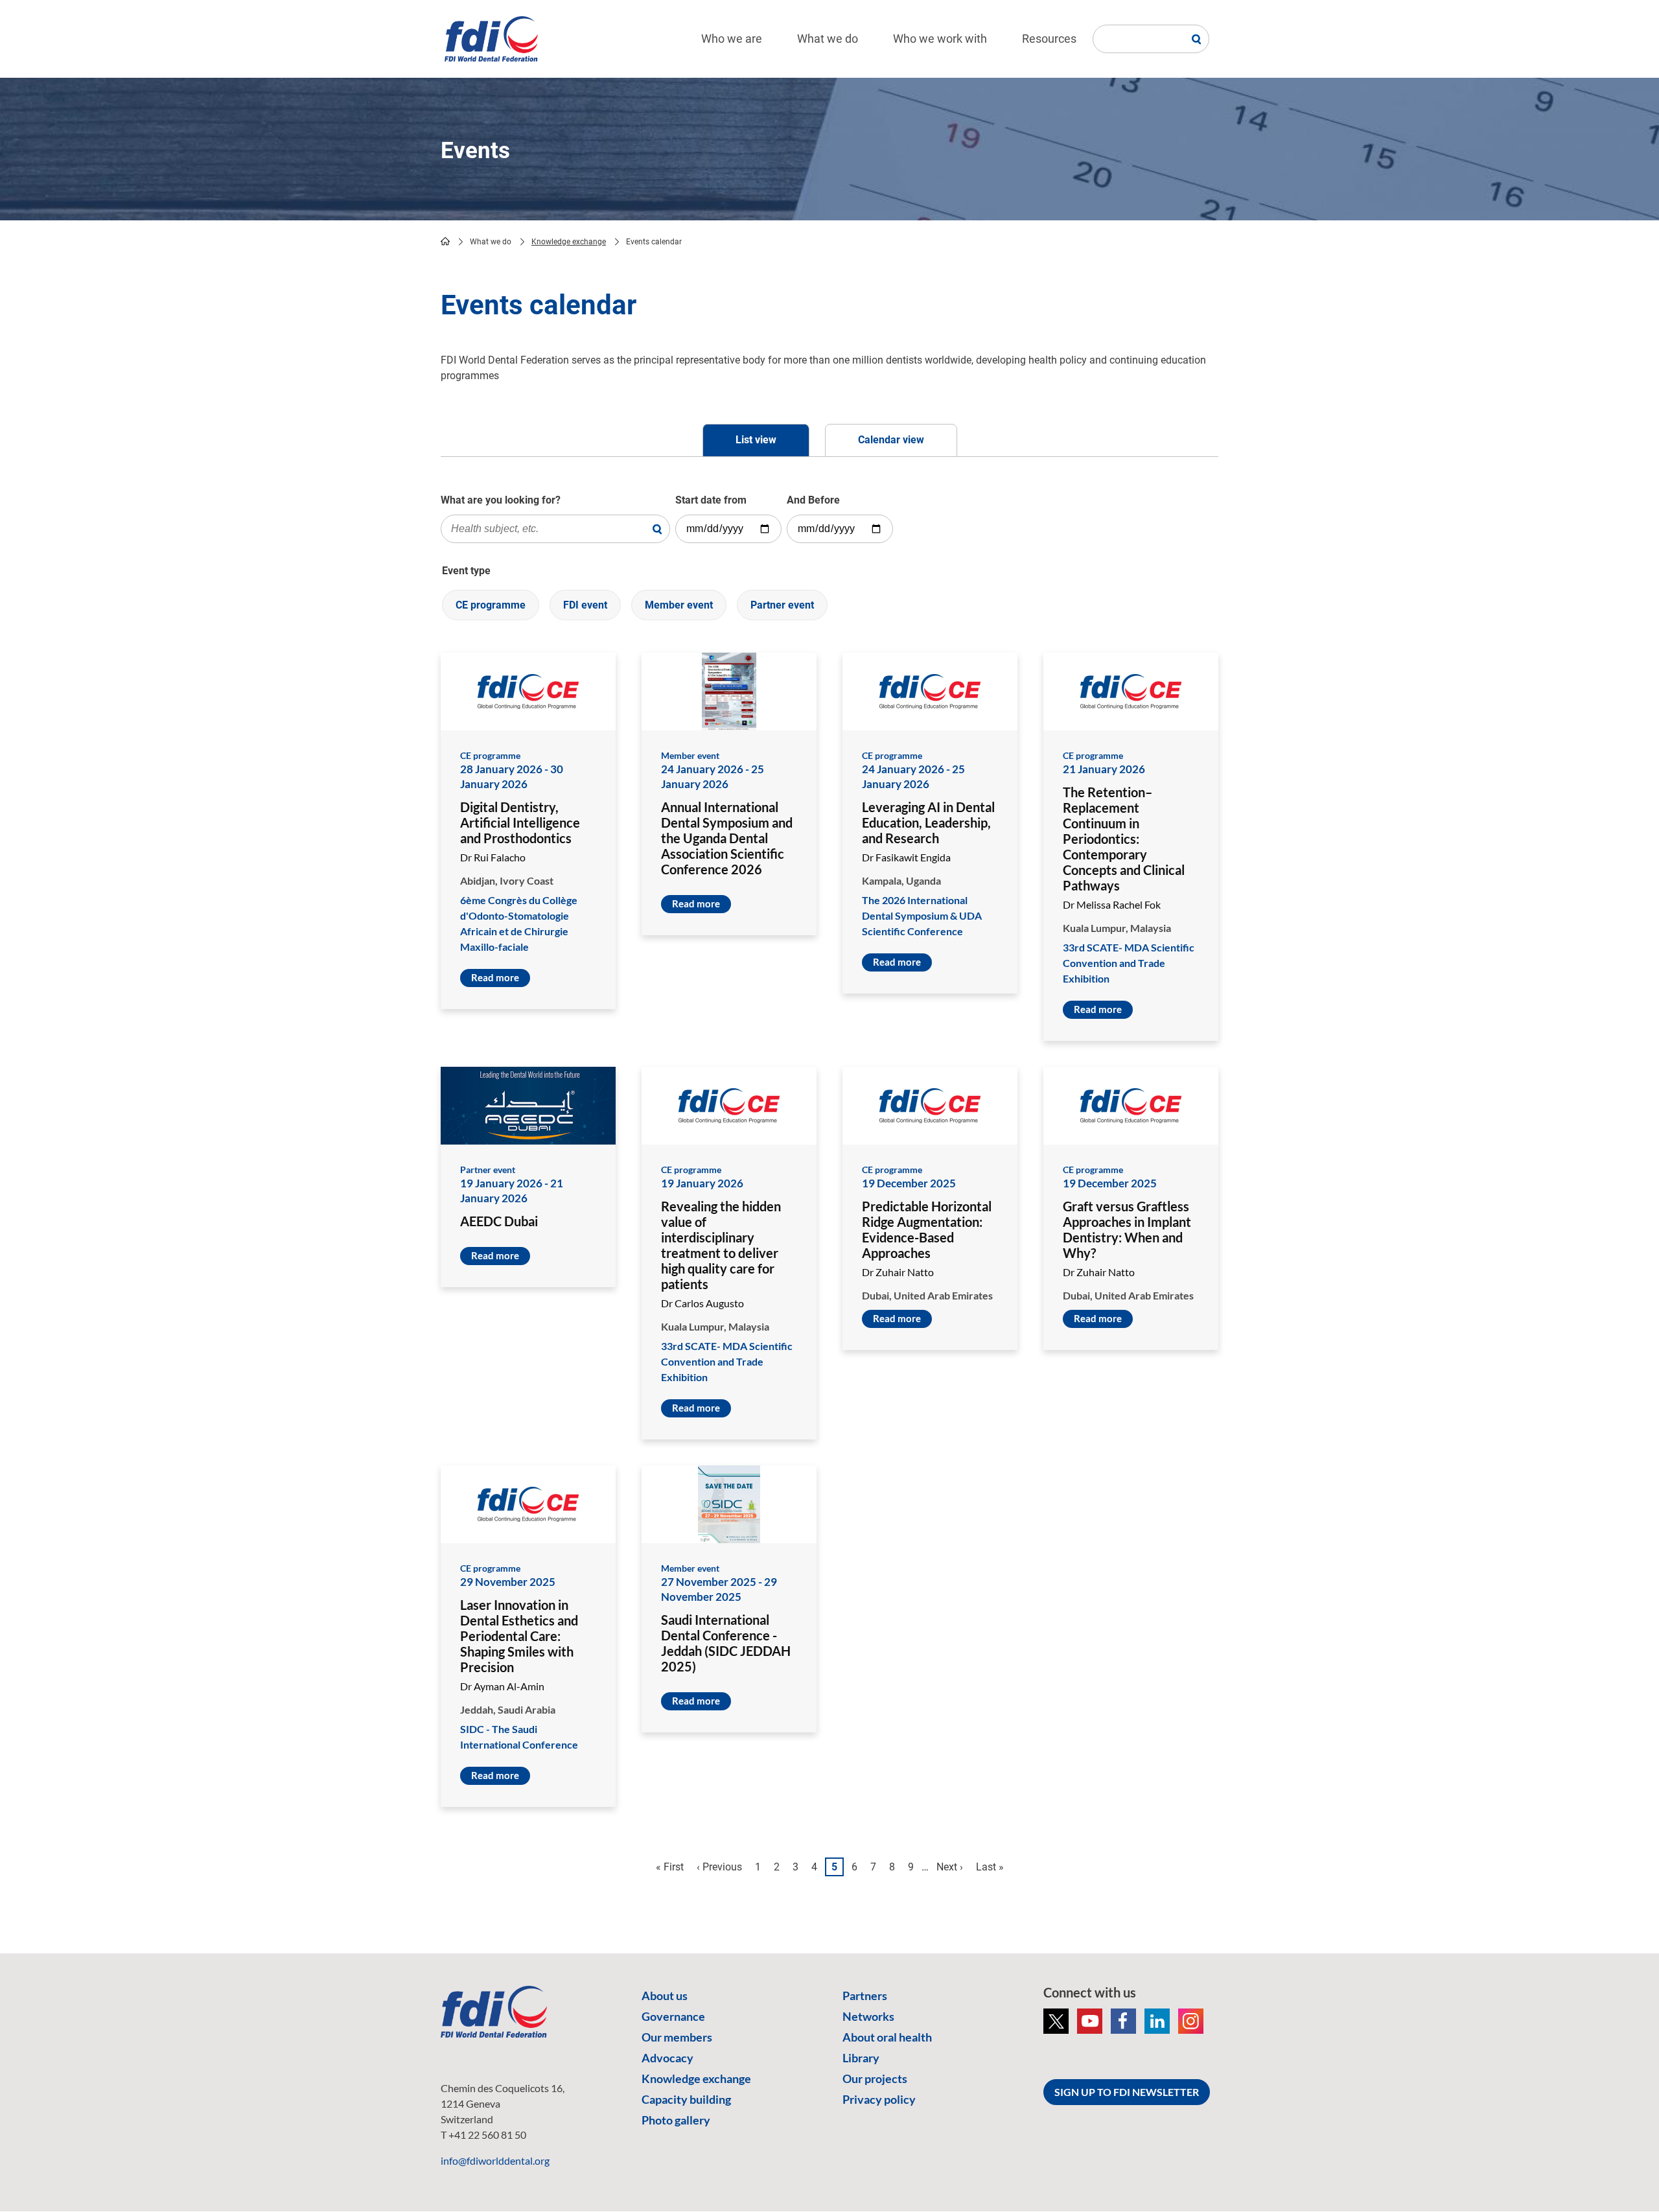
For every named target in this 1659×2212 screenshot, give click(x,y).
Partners (865, 1996)
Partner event (782, 605)
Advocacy (667, 2058)
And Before (813, 500)
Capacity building (686, 2099)
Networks (868, 2016)
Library (861, 2058)
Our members (677, 2037)
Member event (679, 605)
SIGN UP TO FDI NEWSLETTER (1127, 2092)
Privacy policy (879, 2099)
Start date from (711, 500)
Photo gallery (676, 2120)
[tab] (756, 440)
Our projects (875, 2078)
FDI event (585, 605)
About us (665, 1996)
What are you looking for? (501, 500)
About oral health (887, 2037)
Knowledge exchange (569, 242)
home (445, 241)
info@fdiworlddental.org (495, 2160)
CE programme (491, 605)
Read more (495, 977)
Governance (673, 2016)
